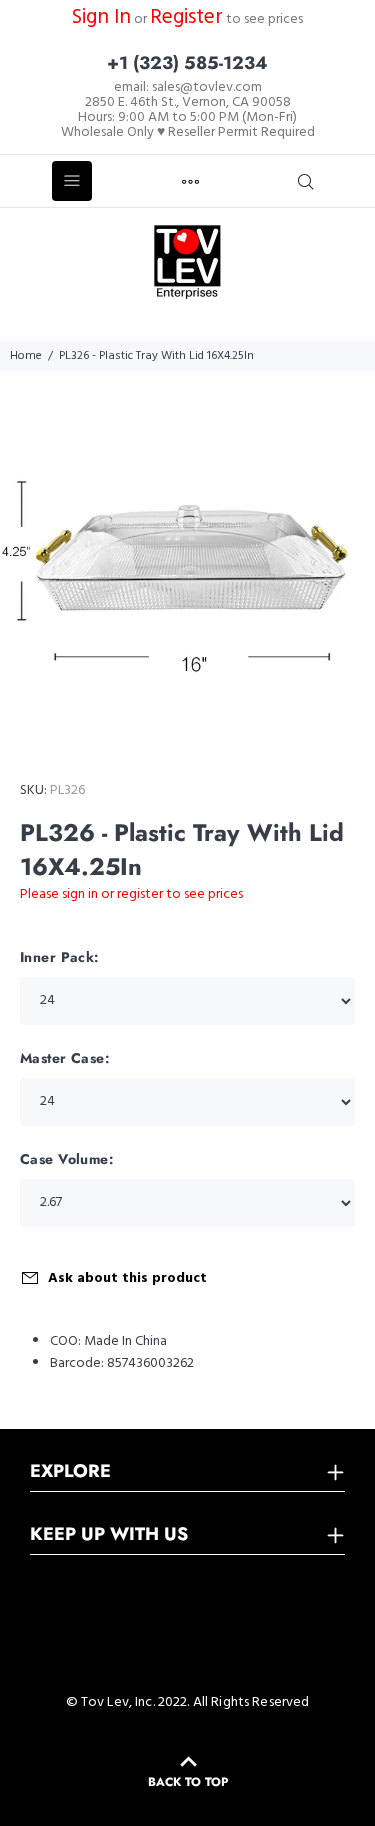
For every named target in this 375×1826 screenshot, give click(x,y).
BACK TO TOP (188, 1782)
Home (26, 356)
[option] (187, 558)
